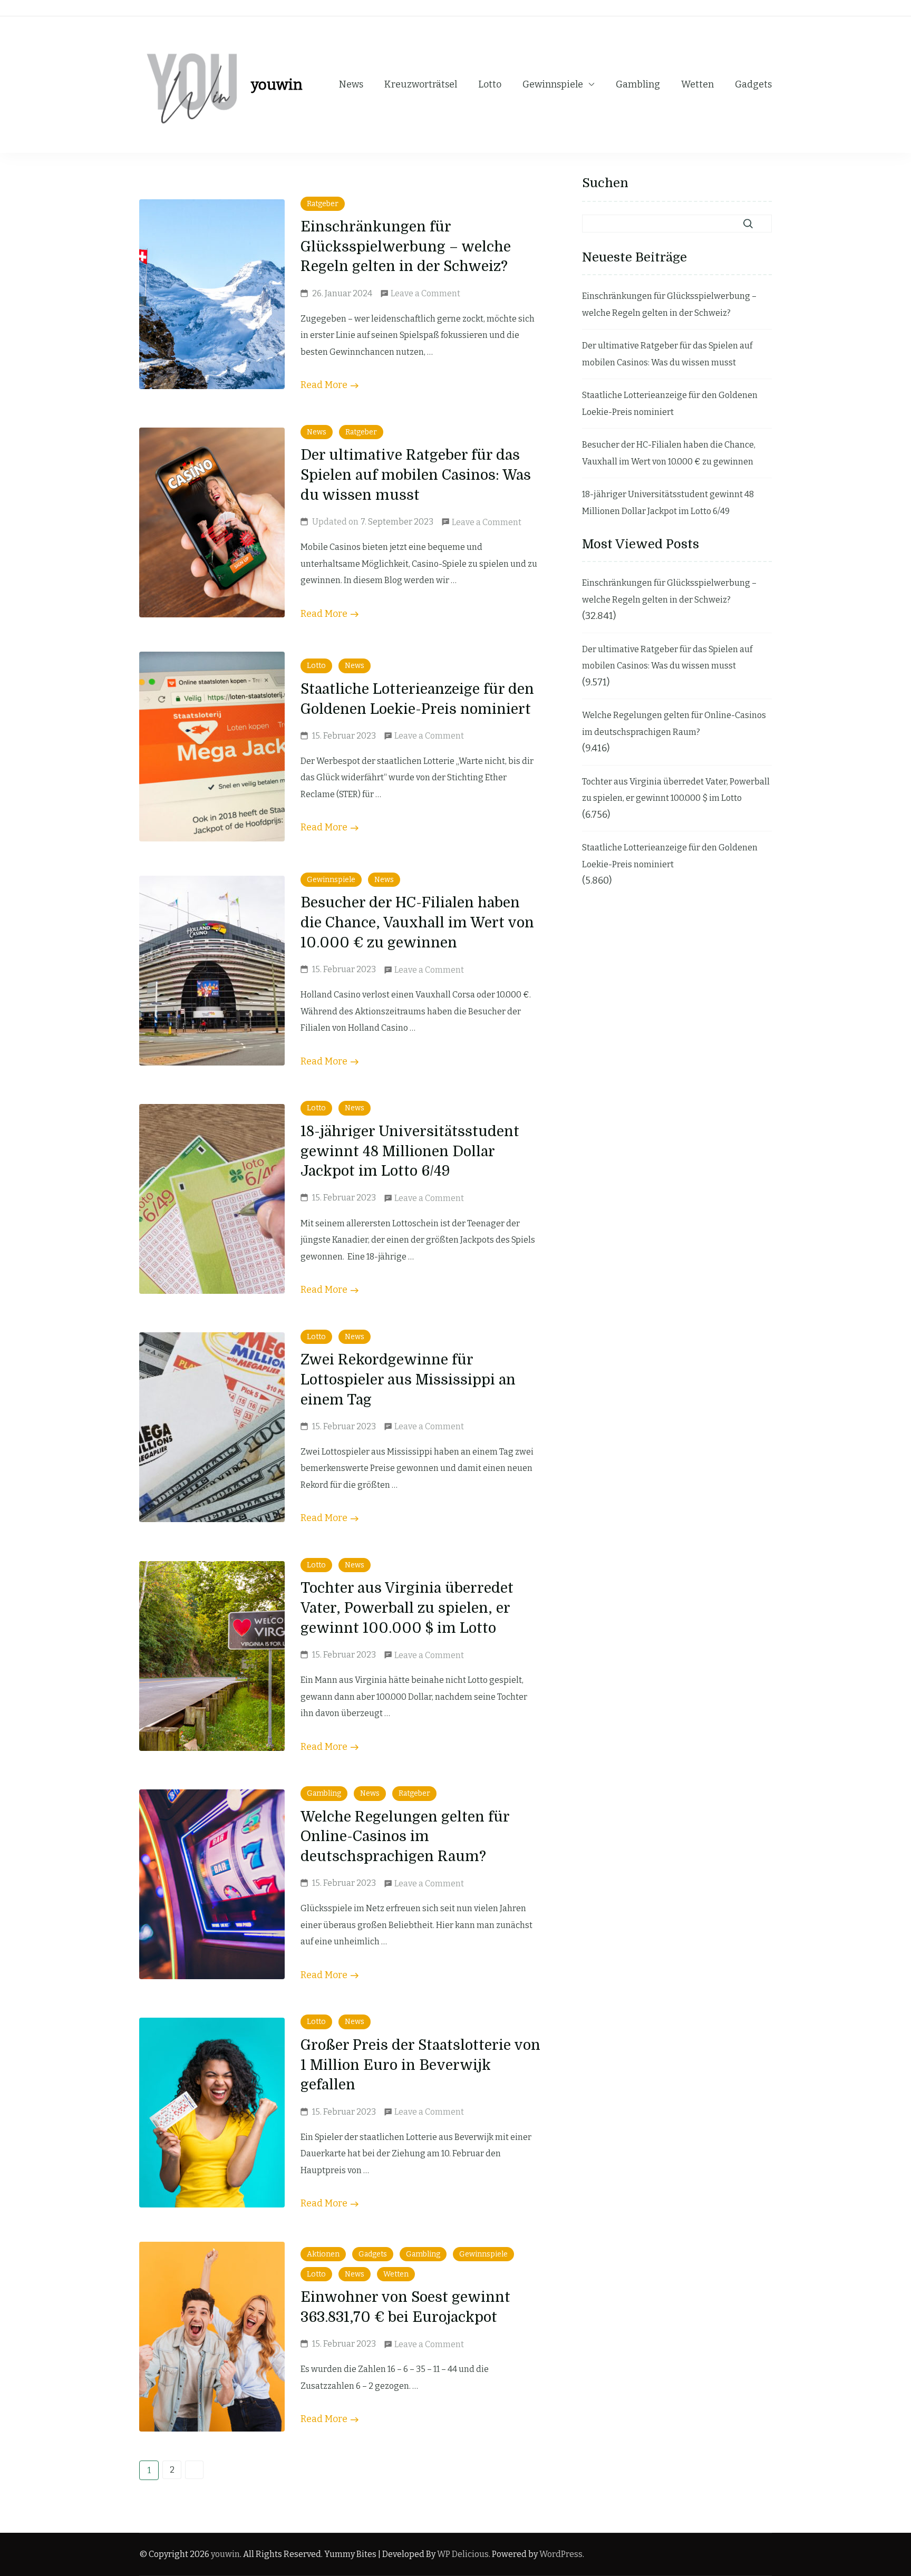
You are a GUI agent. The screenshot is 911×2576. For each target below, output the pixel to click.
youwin (277, 85)
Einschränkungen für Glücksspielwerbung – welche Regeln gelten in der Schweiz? (406, 247)
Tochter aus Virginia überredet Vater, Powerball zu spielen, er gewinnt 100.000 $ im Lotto (407, 1608)
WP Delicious (463, 2554)
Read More (324, 385)
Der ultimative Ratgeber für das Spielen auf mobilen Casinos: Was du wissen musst (416, 475)
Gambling (638, 84)
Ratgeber (323, 204)
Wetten (697, 84)
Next (194, 2470)
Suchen (605, 183)
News (351, 84)
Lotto (490, 84)
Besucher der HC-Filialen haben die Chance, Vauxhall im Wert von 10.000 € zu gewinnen (417, 923)
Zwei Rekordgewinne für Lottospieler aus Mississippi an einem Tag (408, 1380)
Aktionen (323, 2254)
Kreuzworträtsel (421, 84)
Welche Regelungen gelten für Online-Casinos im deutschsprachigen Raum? (405, 1837)
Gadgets (753, 84)
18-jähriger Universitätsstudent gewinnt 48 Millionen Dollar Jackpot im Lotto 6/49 (410, 1151)
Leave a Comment (425, 295)
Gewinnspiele (553, 84)
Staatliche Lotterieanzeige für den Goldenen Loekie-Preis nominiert (670, 404)
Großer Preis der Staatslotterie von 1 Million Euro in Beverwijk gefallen (420, 2065)
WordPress (561, 2554)
